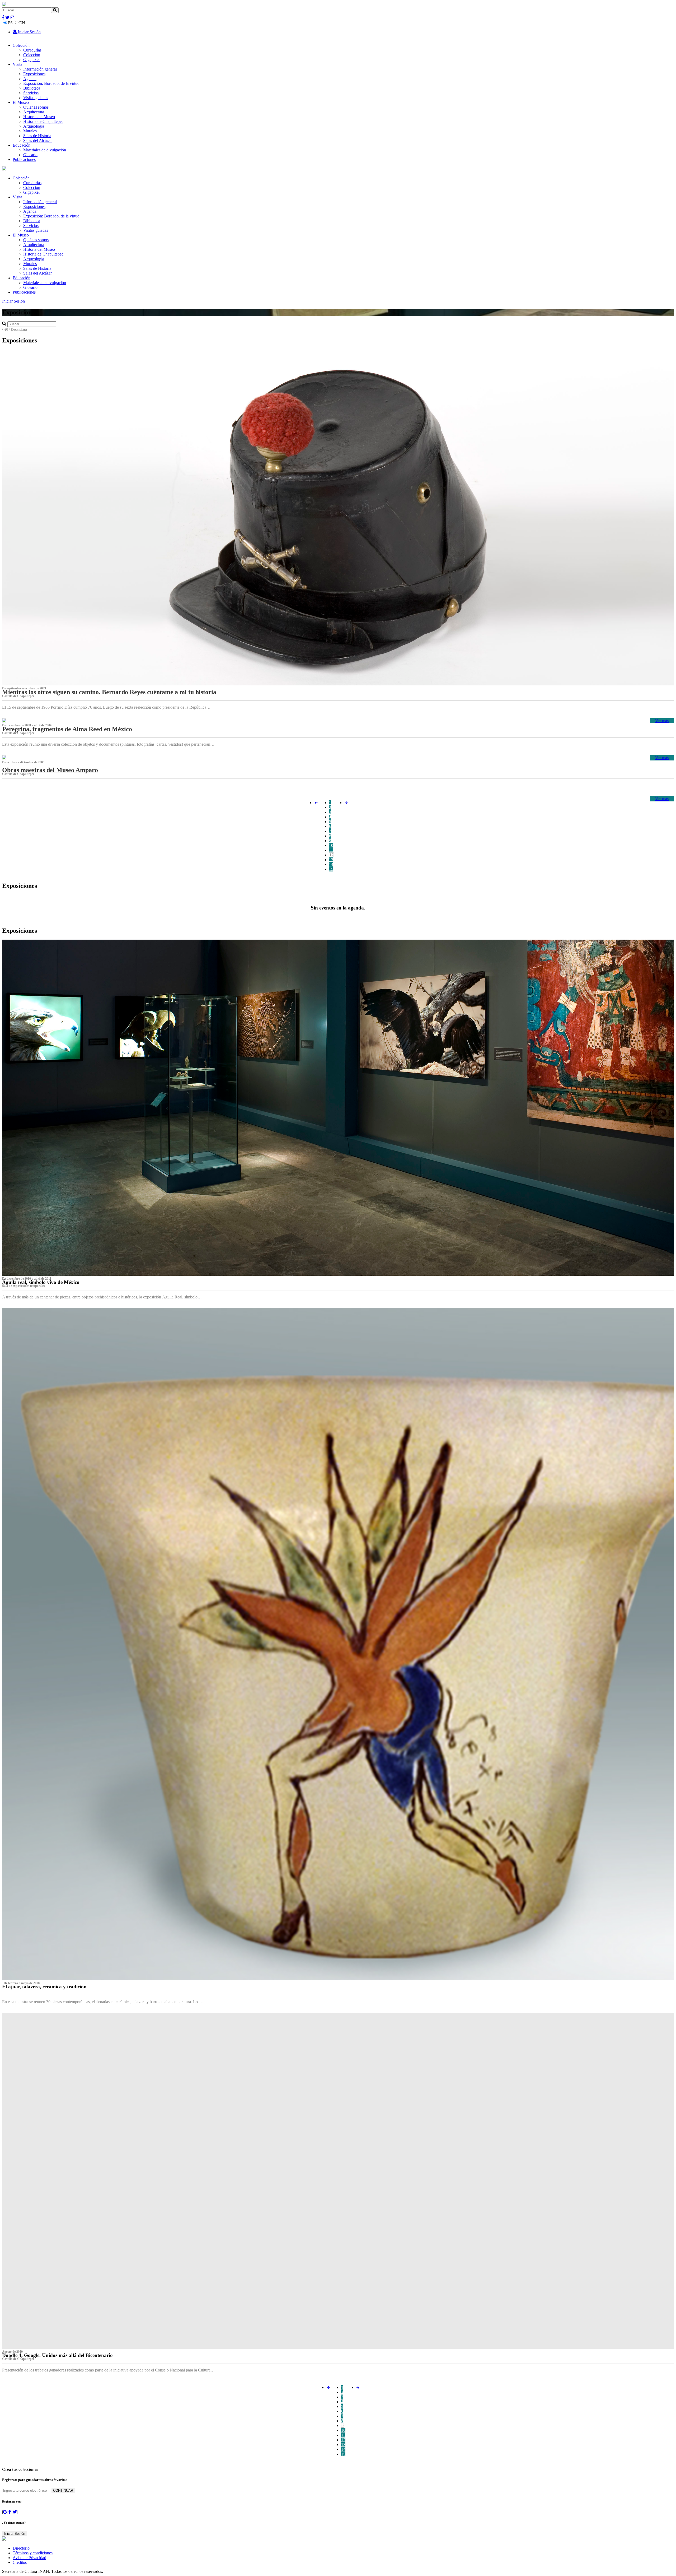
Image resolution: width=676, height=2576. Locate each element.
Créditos (20, 2562)
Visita (17, 64)
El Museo (21, 102)
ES (10, 23)
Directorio (21, 2548)
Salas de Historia (37, 136)
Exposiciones (34, 74)
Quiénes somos (36, 107)
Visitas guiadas (36, 98)
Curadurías (32, 50)
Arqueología (34, 126)
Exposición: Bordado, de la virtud (51, 83)
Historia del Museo (39, 117)
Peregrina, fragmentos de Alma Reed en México (67, 729)
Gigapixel (31, 60)
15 (331, 869)
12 (331, 855)
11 (331, 850)
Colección (21, 45)
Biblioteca (32, 88)
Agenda (30, 79)
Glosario (30, 155)
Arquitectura (34, 112)
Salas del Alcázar (37, 140)
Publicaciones (24, 159)
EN (22, 23)
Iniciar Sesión (29, 32)
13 (331, 860)
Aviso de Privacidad (29, 2558)
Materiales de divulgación (45, 150)
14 (331, 864)
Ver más (662, 721)
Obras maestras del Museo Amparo (50, 770)
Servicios (31, 93)
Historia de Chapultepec (43, 121)
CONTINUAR (63, 2491)
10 (331, 845)
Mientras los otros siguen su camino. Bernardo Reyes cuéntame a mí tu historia (109, 692)
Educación (22, 145)
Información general (40, 69)
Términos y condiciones (33, 2553)
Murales (30, 131)
